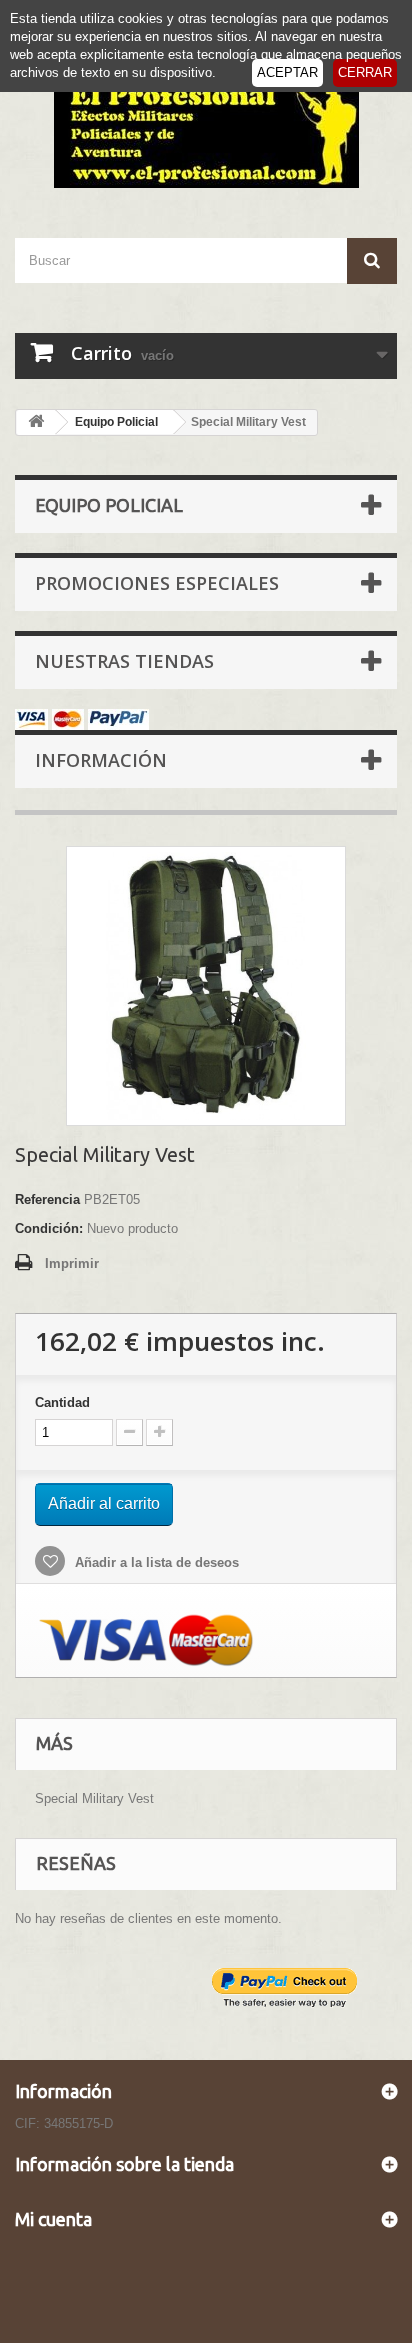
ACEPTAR (287, 72)
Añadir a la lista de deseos (155, 1562)
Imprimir (72, 1263)
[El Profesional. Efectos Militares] (206, 130)
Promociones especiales (157, 583)
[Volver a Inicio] (36, 422)
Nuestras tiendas (124, 661)
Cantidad (62, 1402)
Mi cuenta (53, 2219)
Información (101, 760)
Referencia (47, 1199)
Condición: (49, 1228)
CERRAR (365, 72)
